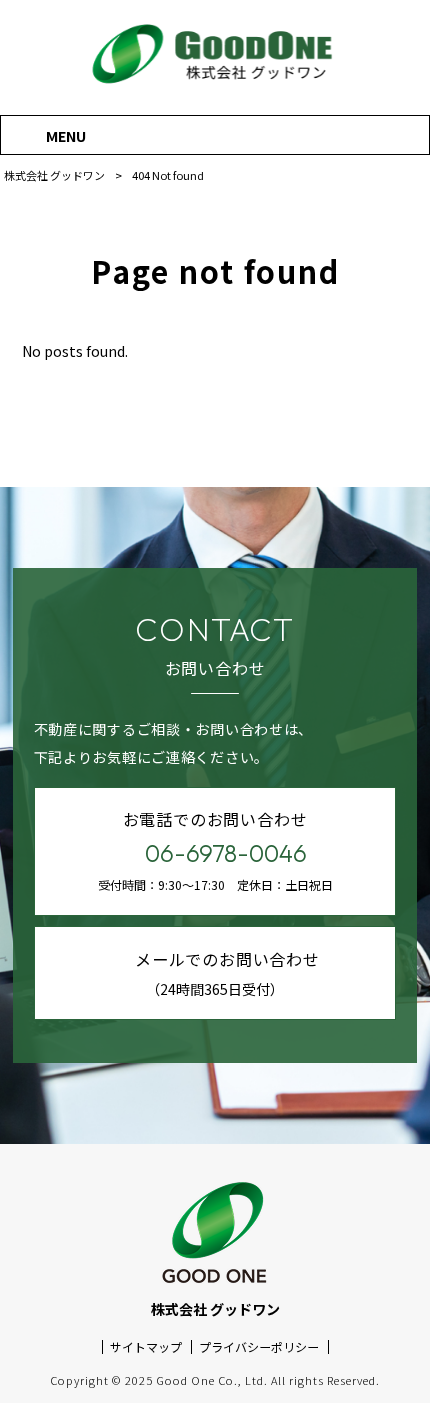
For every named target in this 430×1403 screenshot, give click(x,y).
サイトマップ (146, 1347)
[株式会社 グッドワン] (214, 84)
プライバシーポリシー (259, 1347)
